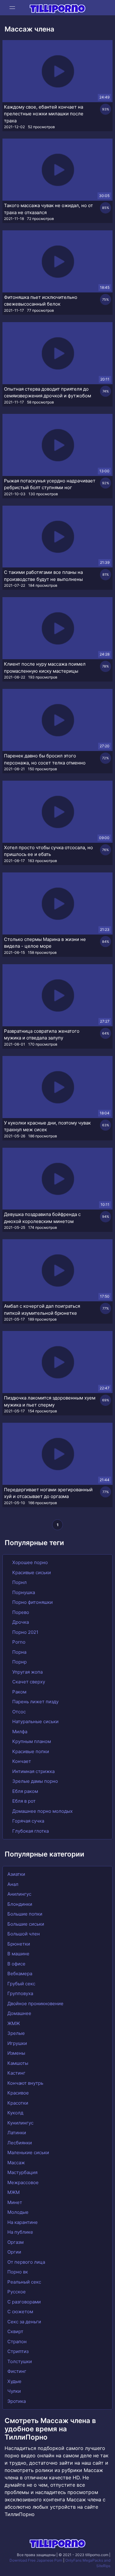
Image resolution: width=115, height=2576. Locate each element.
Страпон (17, 2342)
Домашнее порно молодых (42, 1811)
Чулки (14, 2391)
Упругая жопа (27, 1672)
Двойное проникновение (35, 2004)
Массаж (16, 2163)
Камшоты (18, 2063)
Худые (14, 2381)
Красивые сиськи (31, 1572)
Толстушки (20, 2361)
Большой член (24, 1934)
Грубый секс (21, 1984)
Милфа (19, 1732)
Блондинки (20, 1904)
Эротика (17, 2401)
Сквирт (15, 2331)
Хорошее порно (29, 1562)
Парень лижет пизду (35, 1702)
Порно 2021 (25, 1632)
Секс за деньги (24, 2322)
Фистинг (17, 2371)
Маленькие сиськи (28, 2152)
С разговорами (24, 2302)
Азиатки (16, 1874)
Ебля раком (25, 1791)
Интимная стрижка (33, 1771)
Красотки (18, 2103)
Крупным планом (31, 1741)
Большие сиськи (26, 1924)
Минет (15, 2202)
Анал (13, 1884)
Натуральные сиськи (35, 1721)
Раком (19, 1692)
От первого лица (26, 2262)
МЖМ (13, 2192)
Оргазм (15, 2242)
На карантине (23, 2222)
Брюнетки (19, 1944)
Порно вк (18, 2272)
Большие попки (25, 1914)
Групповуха (20, 1993)
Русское (17, 2292)
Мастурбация (22, 2172)
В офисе (16, 1964)
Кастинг (16, 2073)
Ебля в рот (23, 1801)
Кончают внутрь (25, 2083)
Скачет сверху (28, 1682)
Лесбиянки (20, 2143)
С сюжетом (20, 2312)
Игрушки (17, 2043)
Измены (16, 2053)
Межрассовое (23, 2182)
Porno (18, 1642)
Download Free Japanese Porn (36, 2560)
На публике (20, 2232)
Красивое (18, 2093)
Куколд (15, 2113)
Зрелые (16, 2033)
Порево (20, 1612)
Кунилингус (20, 2123)
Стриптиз (18, 2351)
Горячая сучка (28, 1821)
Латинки (17, 2133)
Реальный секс (24, 2282)
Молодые (18, 2212)
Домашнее (19, 2013)
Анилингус (19, 1894)
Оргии (14, 2252)
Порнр (19, 1662)
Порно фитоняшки (32, 1602)
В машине (18, 1954)
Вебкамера (20, 1974)
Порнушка (23, 1592)
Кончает (21, 1761)
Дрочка (20, 1622)
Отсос (18, 1712)
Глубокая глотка (30, 1831)
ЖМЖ (14, 2023)
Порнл (19, 1582)
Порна (19, 1652)
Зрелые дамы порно (34, 1781)
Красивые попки (30, 1751)
